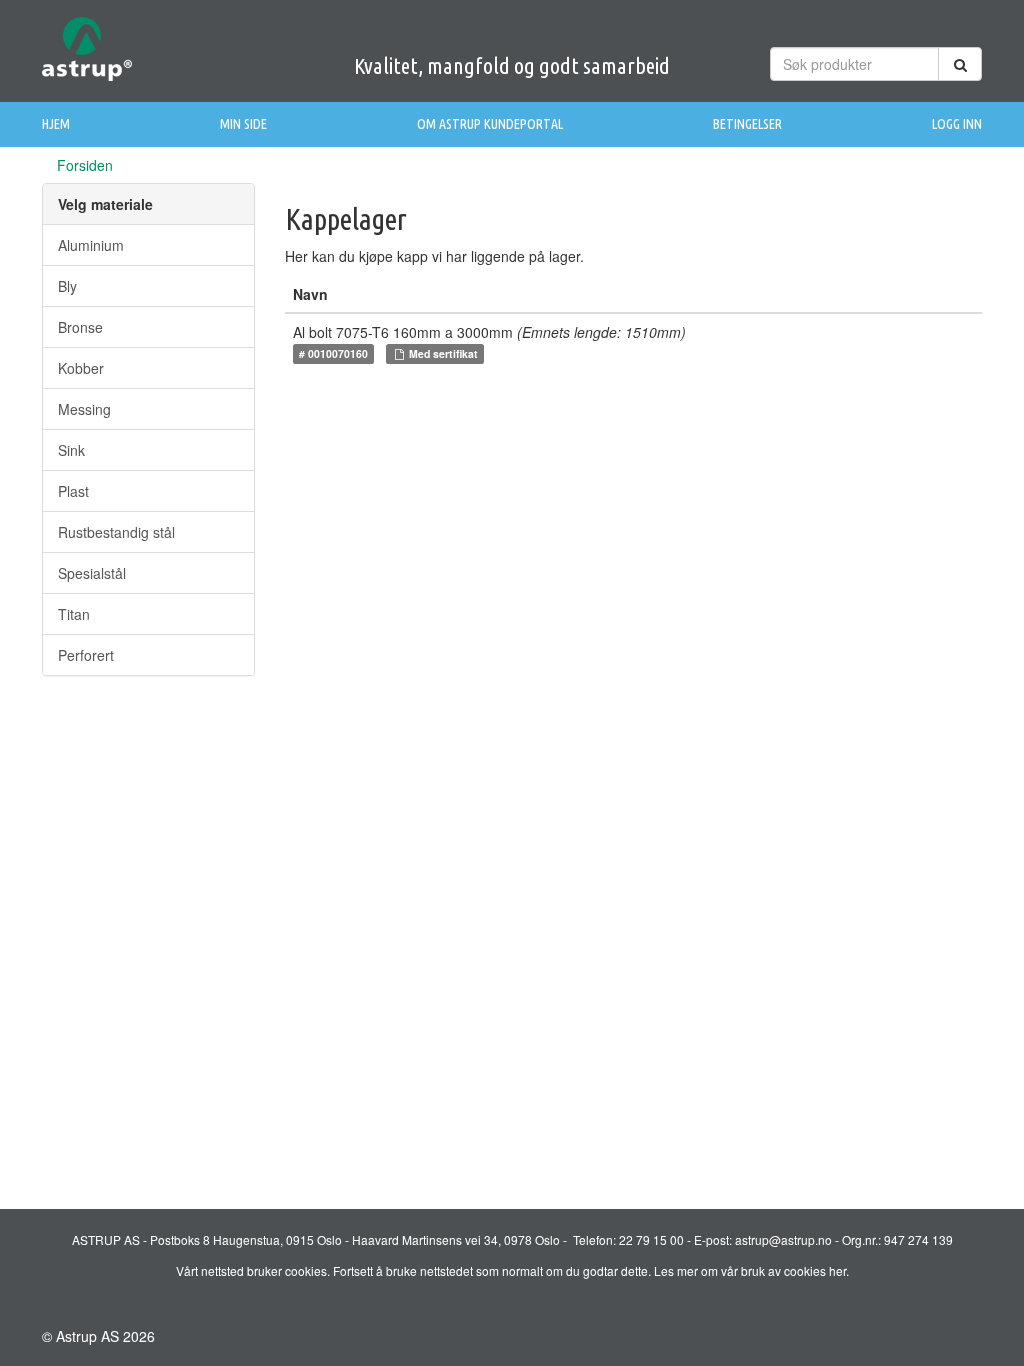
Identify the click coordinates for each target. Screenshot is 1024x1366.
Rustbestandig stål (116, 532)
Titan (74, 614)
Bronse (80, 327)
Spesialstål (92, 573)
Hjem (56, 124)
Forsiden (85, 165)
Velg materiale (105, 204)
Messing (84, 409)
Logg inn (957, 124)
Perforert (86, 655)
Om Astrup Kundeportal (490, 124)
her (837, 1270)
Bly (67, 286)
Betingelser (747, 124)
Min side (243, 124)
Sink (71, 450)
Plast (73, 491)
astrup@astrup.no (783, 1239)
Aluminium (91, 245)
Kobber (81, 368)
